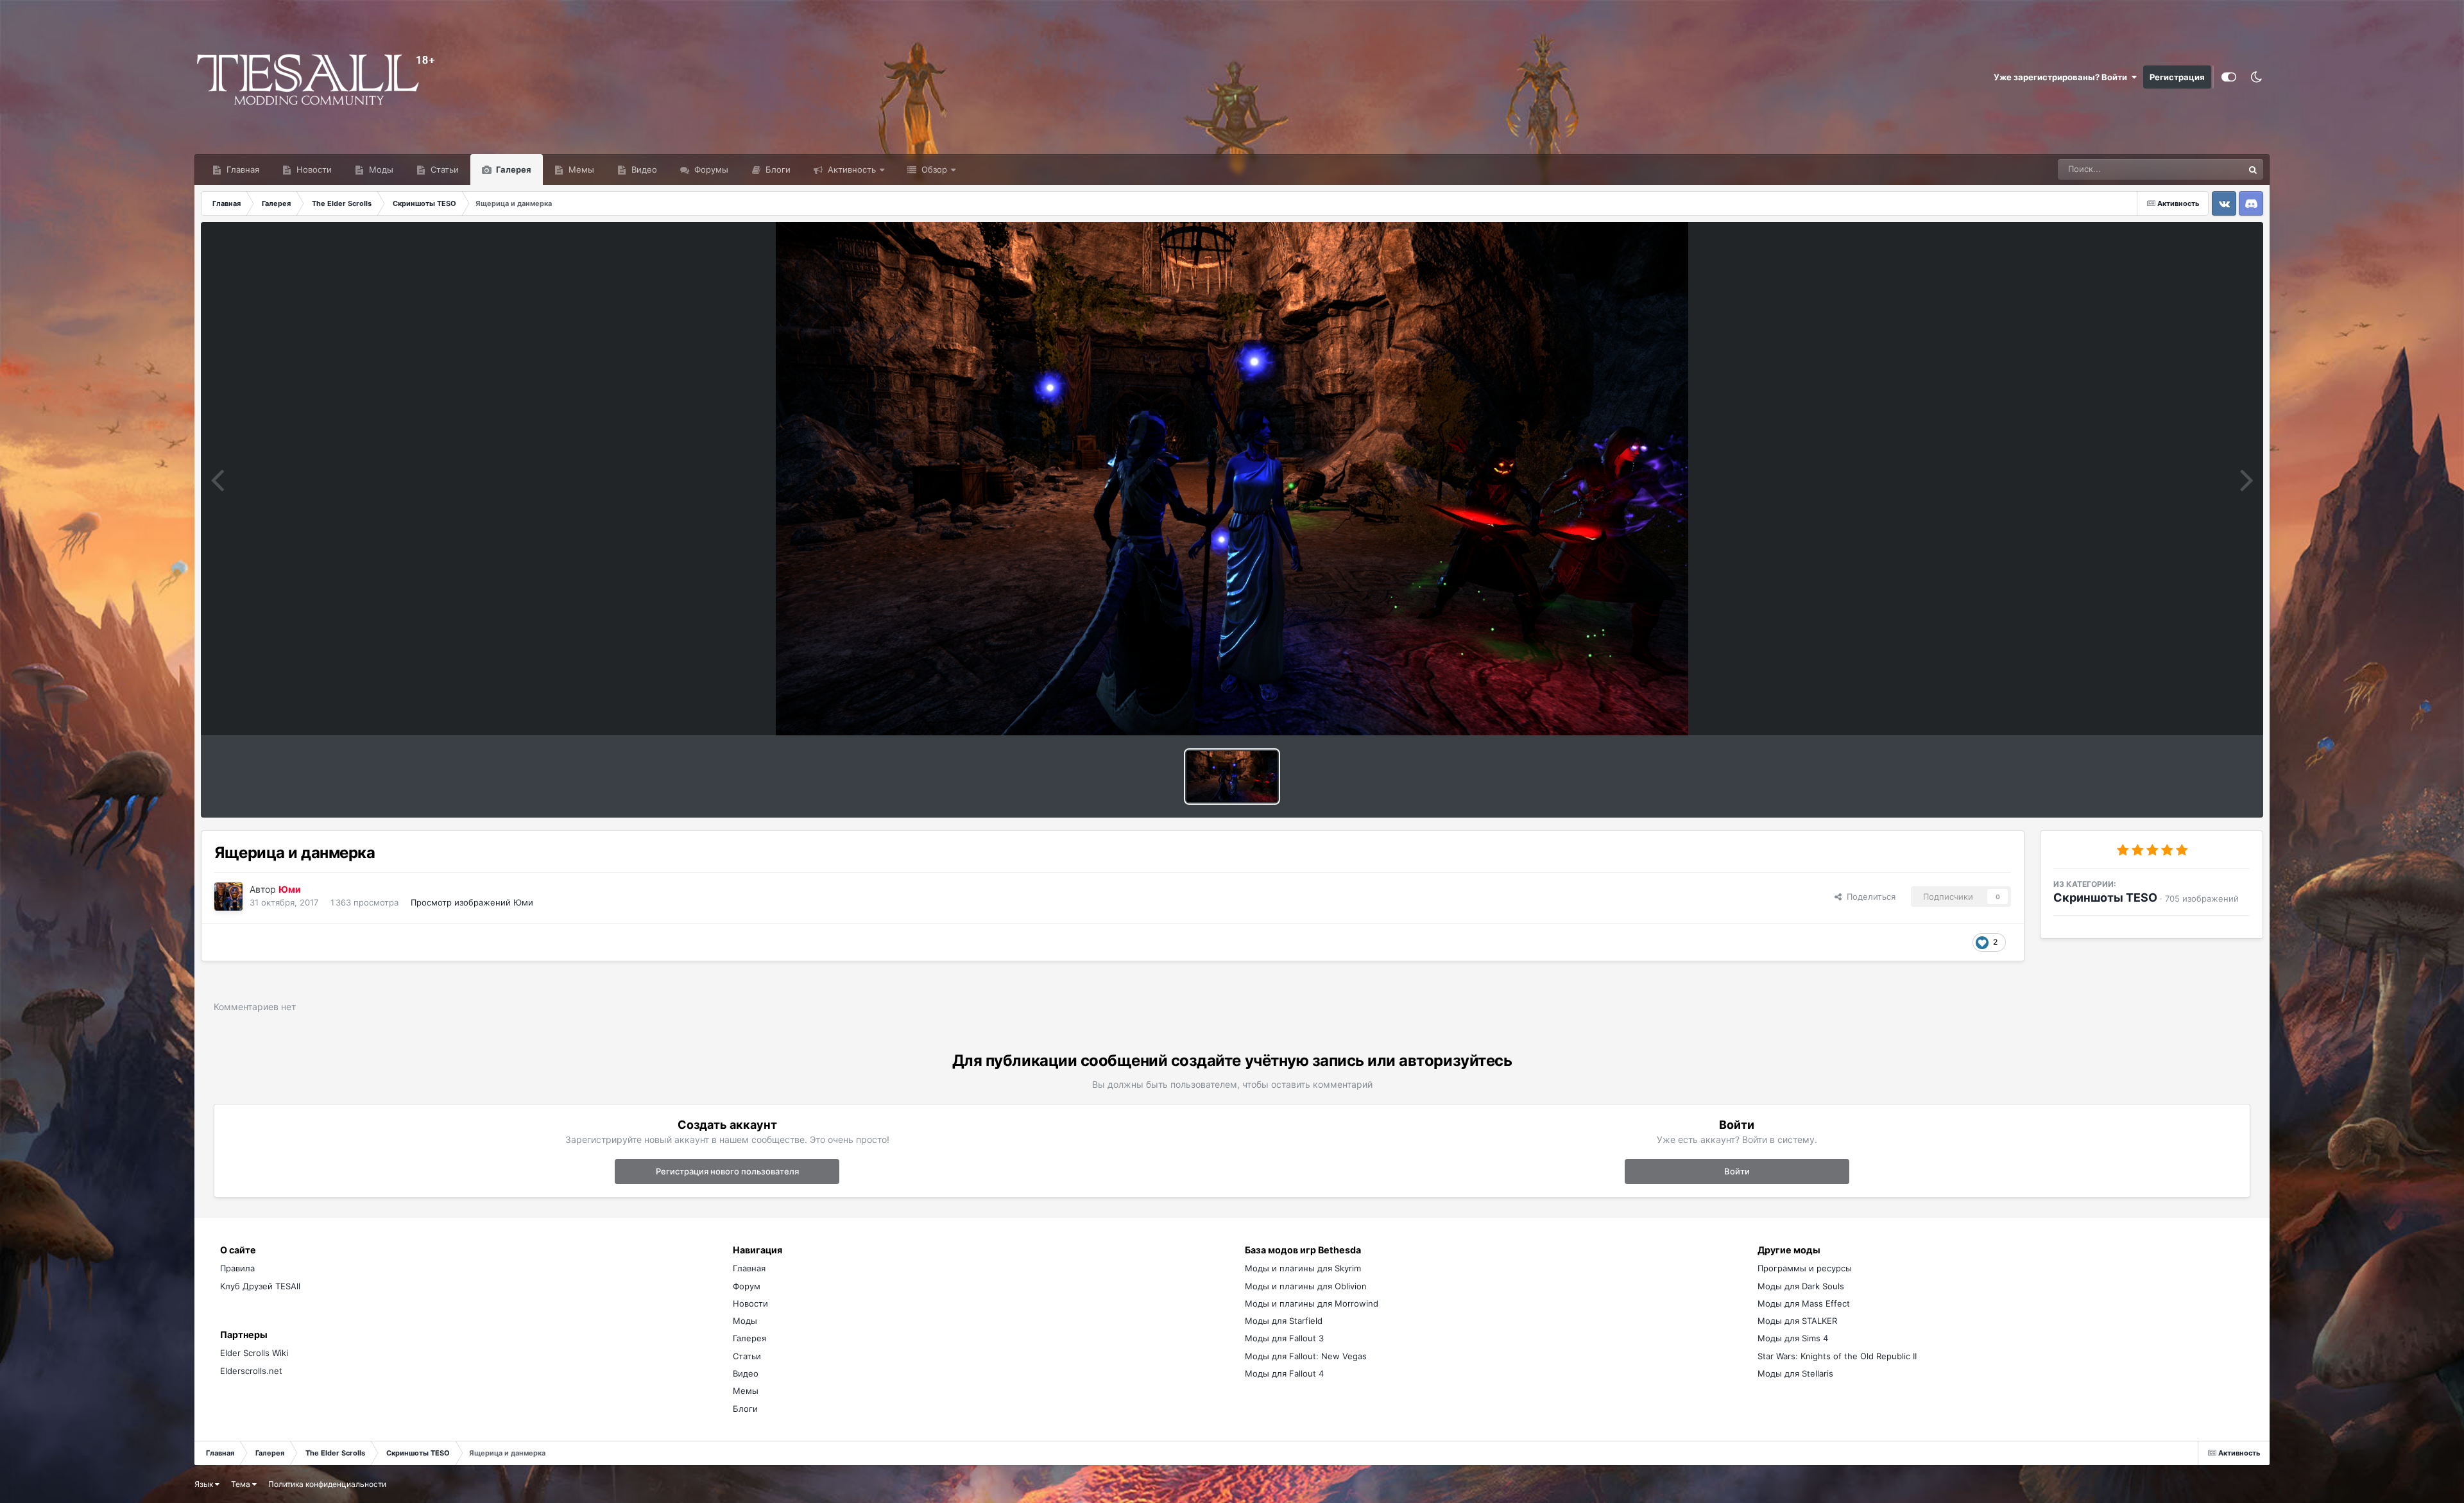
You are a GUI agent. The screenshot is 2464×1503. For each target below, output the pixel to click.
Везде (2214, 169)
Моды (380, 169)
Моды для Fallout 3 (1284, 1338)
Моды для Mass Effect (1804, 1303)
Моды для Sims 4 (1793, 1338)
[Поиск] (2253, 169)
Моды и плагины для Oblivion (1306, 1286)
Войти (1737, 1171)
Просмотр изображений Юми (472, 902)
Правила (237, 1268)
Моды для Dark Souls (1801, 1286)
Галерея (513, 169)
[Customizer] (2229, 77)
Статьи (443, 169)
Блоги (777, 169)
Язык (205, 1484)
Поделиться (1869, 897)
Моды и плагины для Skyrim (1303, 1268)
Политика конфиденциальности (327, 1484)
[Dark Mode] (2256, 77)
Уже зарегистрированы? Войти (2062, 77)
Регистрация (2177, 77)
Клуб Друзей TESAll (260, 1286)
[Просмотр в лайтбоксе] (1232, 479)
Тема (242, 1484)
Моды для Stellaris (1795, 1373)
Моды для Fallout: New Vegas (1306, 1356)
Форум (747, 1286)
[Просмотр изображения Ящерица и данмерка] (1232, 777)
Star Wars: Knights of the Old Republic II (1837, 1356)
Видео (643, 169)
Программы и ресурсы (1805, 1268)
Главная (242, 169)
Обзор (933, 169)
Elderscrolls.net (251, 1371)
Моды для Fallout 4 (1284, 1373)
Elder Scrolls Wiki (254, 1353)
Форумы (710, 169)
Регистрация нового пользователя (727, 1171)
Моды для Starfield (1284, 1321)
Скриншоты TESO (2105, 898)
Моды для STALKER (1797, 1321)
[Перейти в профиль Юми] (228, 897)
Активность (851, 169)
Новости (313, 169)
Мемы (580, 169)
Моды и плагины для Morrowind (1312, 1303)
